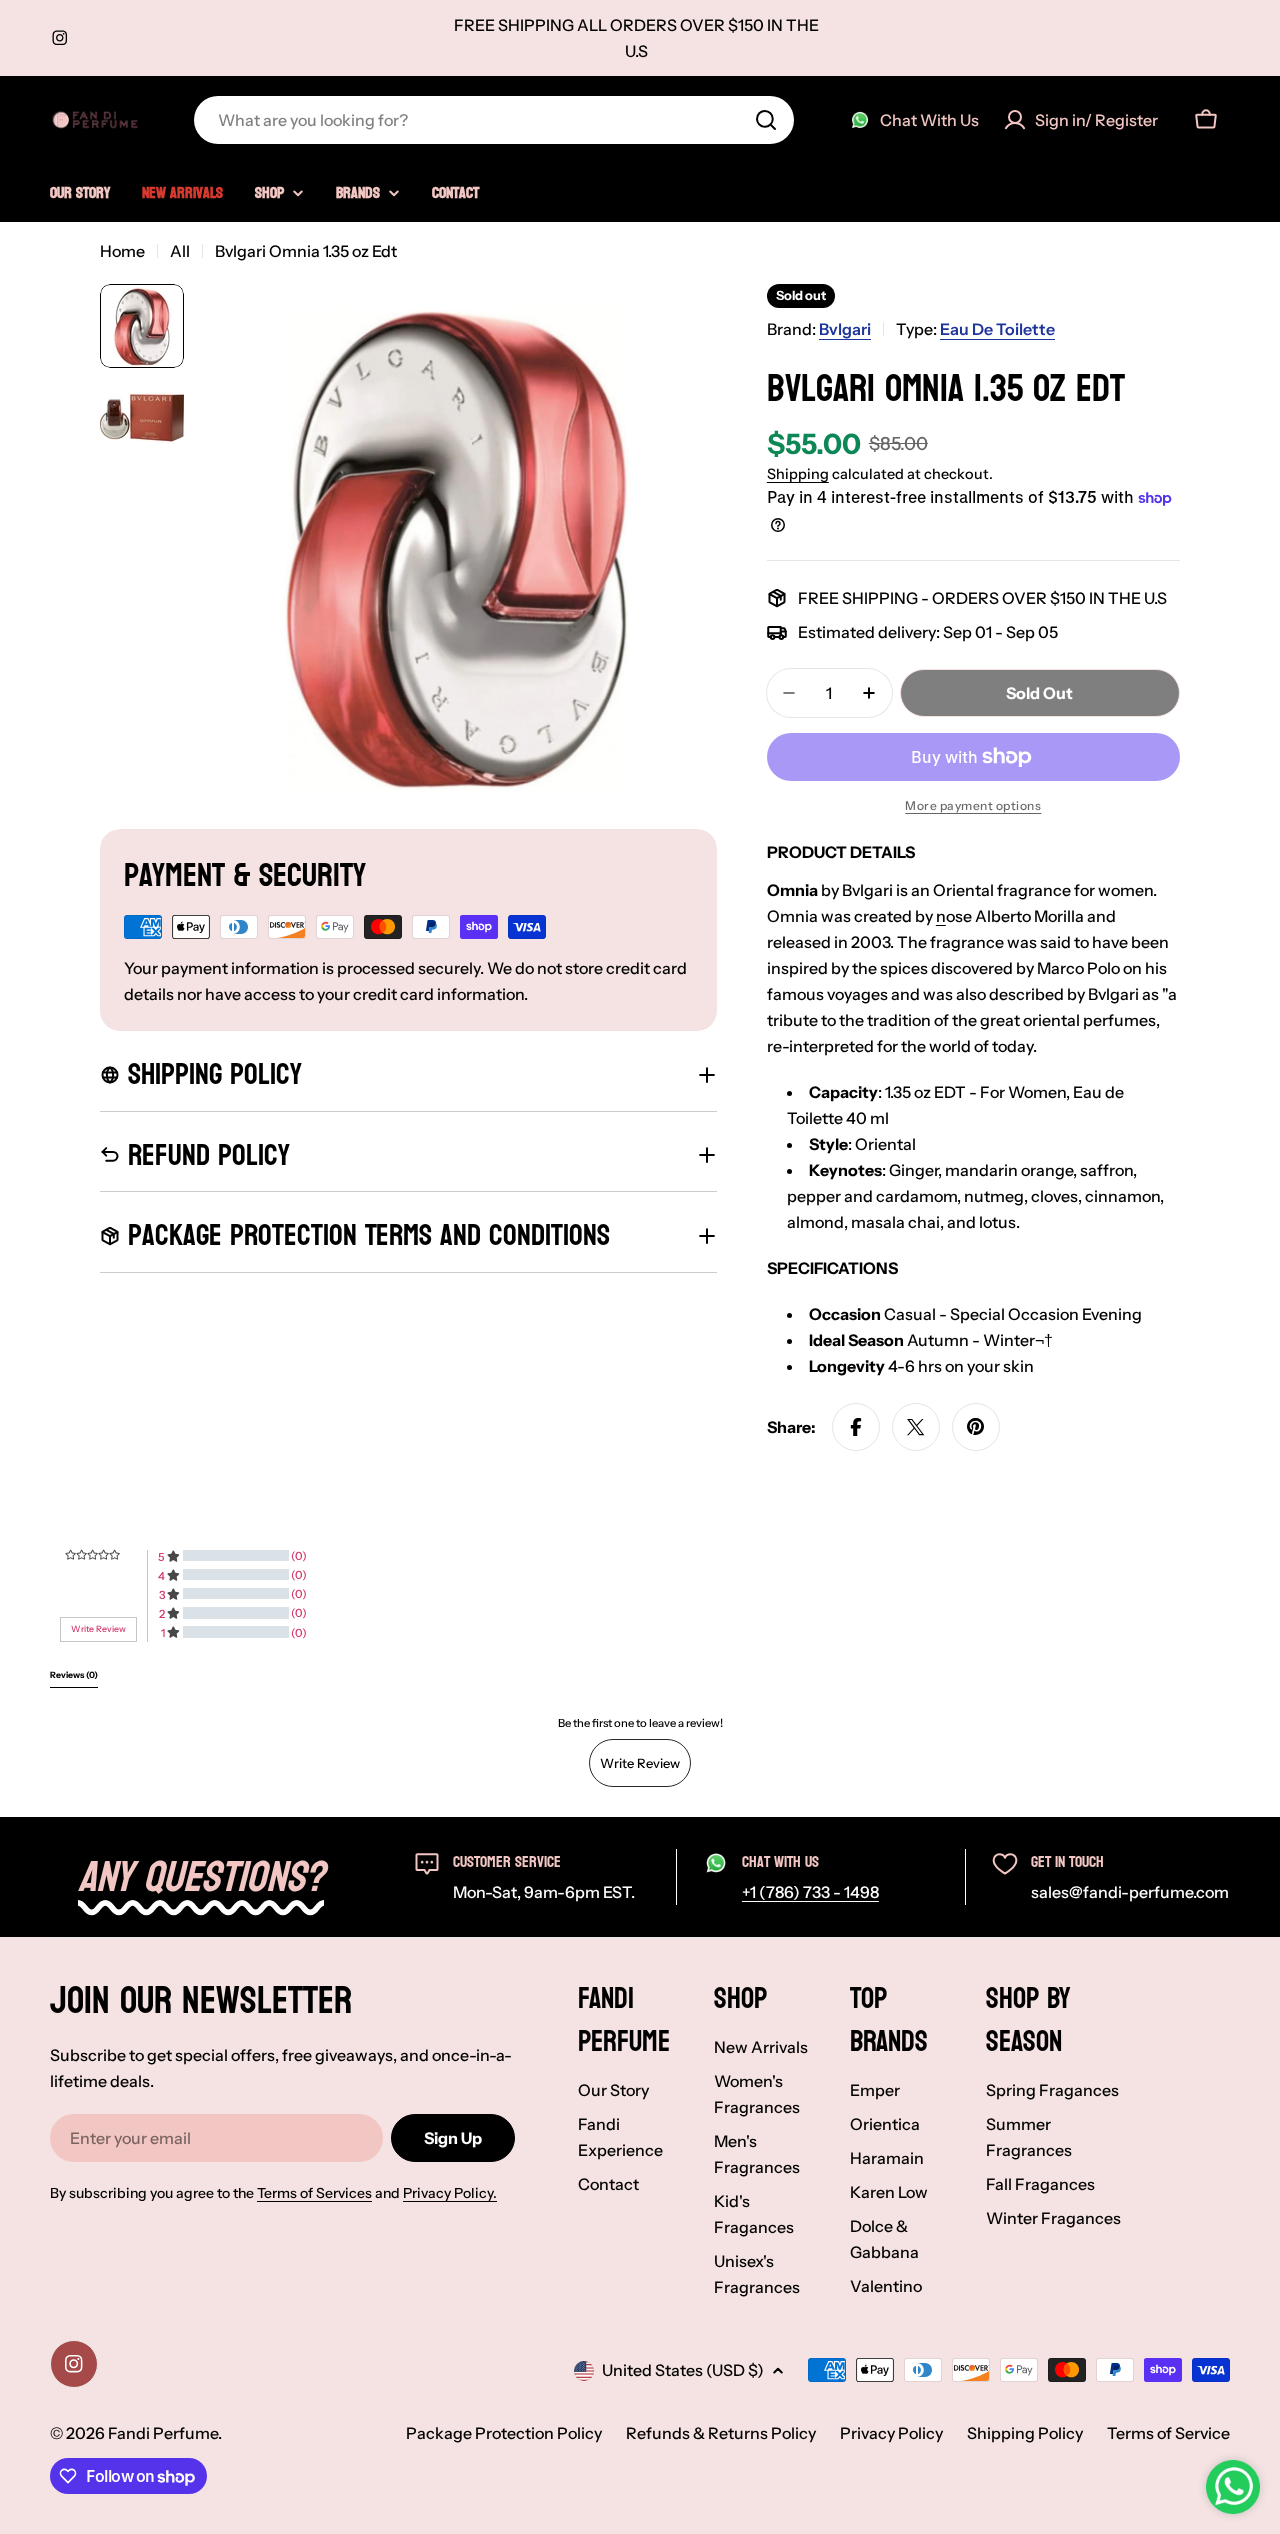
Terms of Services (314, 2193)
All (180, 251)
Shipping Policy (1025, 2433)
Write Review (640, 1763)
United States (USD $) (683, 2370)
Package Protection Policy (504, 2433)
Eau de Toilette (997, 329)
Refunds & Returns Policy (721, 2433)
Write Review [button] (98, 1629)
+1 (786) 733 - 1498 (810, 1892)
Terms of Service (1168, 2433)
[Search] (766, 120)
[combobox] (494, 120)
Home (122, 251)
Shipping (798, 474)
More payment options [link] (973, 805)
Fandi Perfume (163, 2433)
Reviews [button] (74, 1675)
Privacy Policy (891, 2433)
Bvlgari (845, 329)
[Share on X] (916, 1427)
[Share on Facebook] (856, 1427)
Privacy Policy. (450, 2193)
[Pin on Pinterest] (976, 1427)
